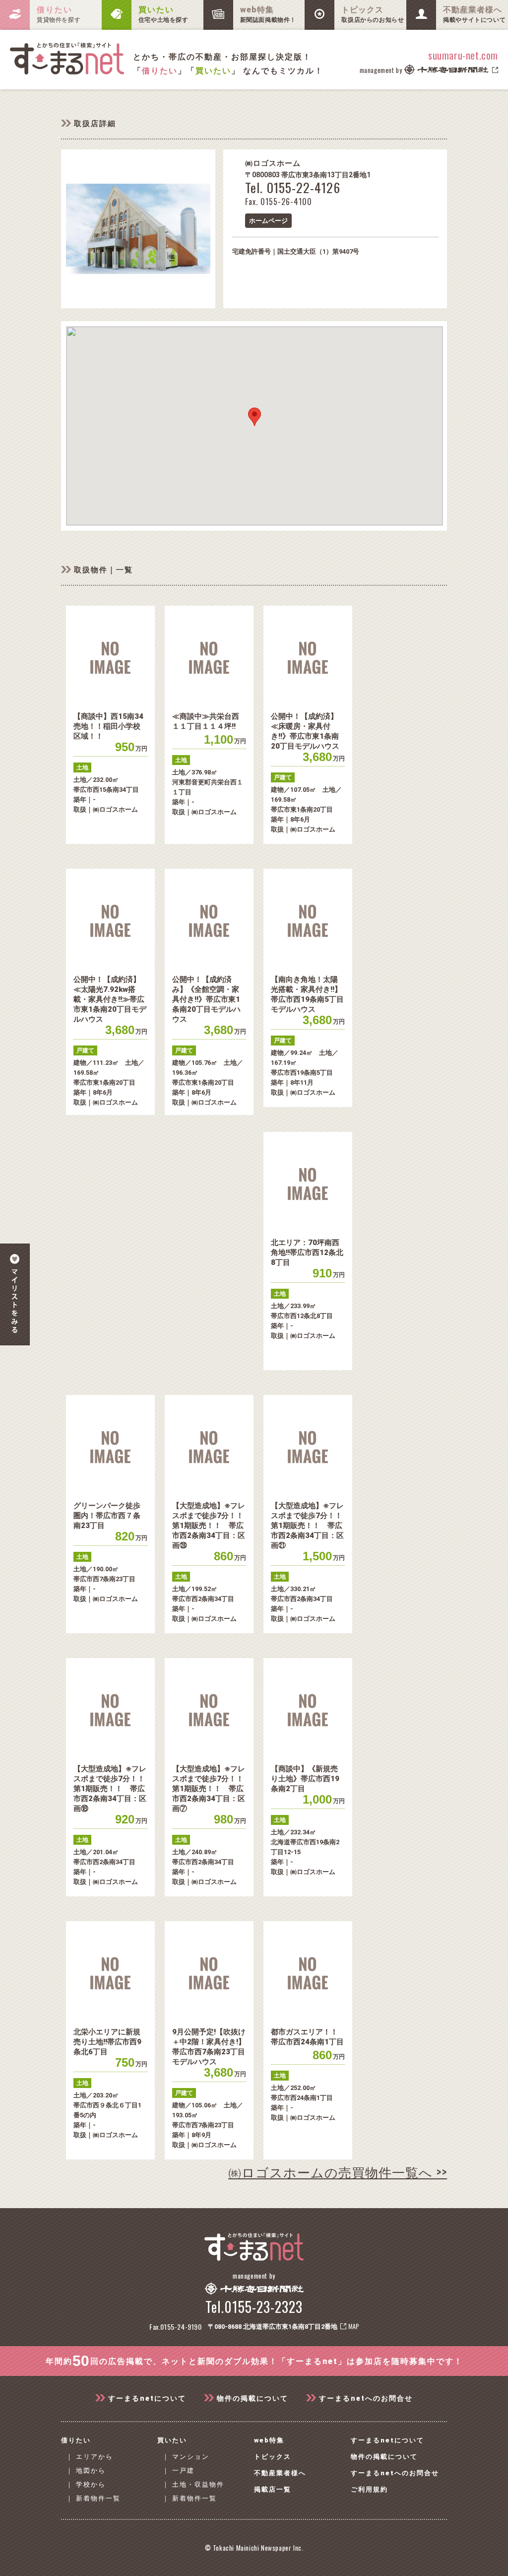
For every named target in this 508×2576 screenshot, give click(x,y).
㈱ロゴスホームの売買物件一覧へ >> (338, 2172)
